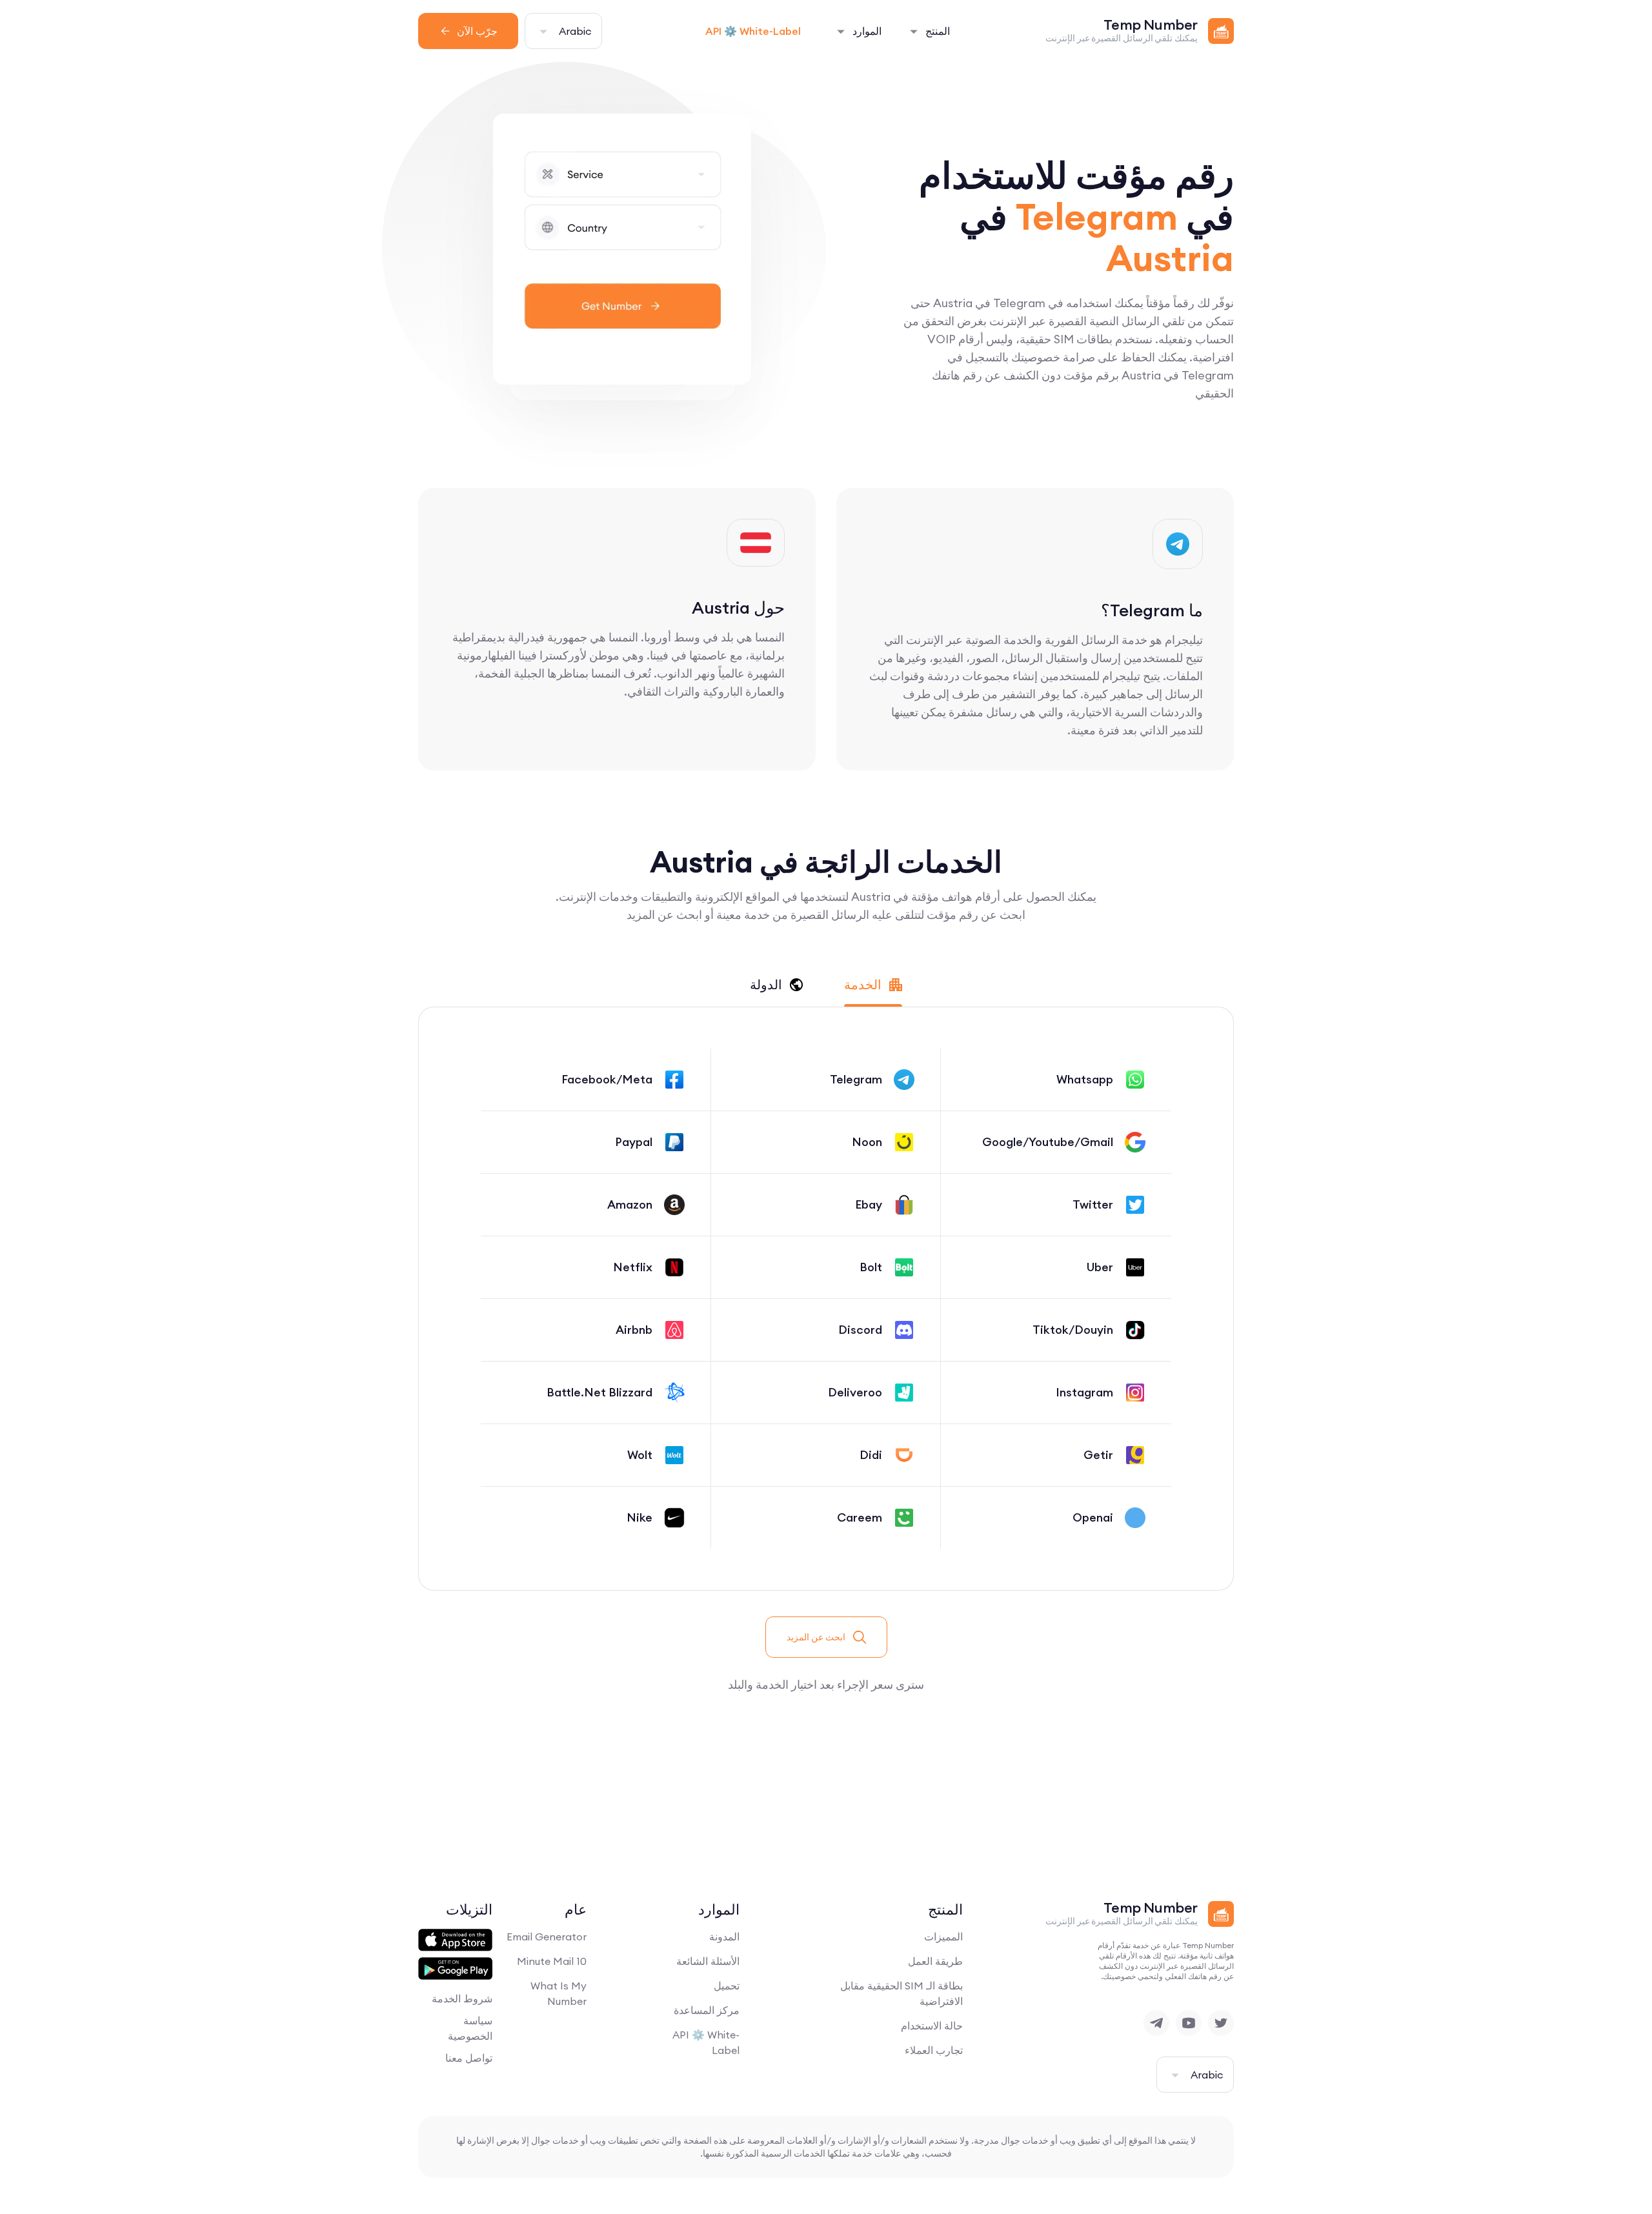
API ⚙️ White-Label (753, 31)
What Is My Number (559, 1993)
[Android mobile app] (455, 1969)
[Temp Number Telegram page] (1156, 2023)
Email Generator (547, 1937)
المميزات (943, 1937)
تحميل (727, 1986)
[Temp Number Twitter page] (1221, 2023)
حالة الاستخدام (932, 2026)
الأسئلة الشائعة (708, 1961)
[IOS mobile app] (455, 1940)
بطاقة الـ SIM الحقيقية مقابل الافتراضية (902, 1993)
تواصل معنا (469, 2058)
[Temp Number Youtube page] (1189, 2023)
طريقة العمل (935, 1961)
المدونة (724, 1937)
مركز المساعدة (707, 2010)
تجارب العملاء (934, 2050)
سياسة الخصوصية (470, 2028)
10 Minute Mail (552, 1961)
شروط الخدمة (462, 1998)
